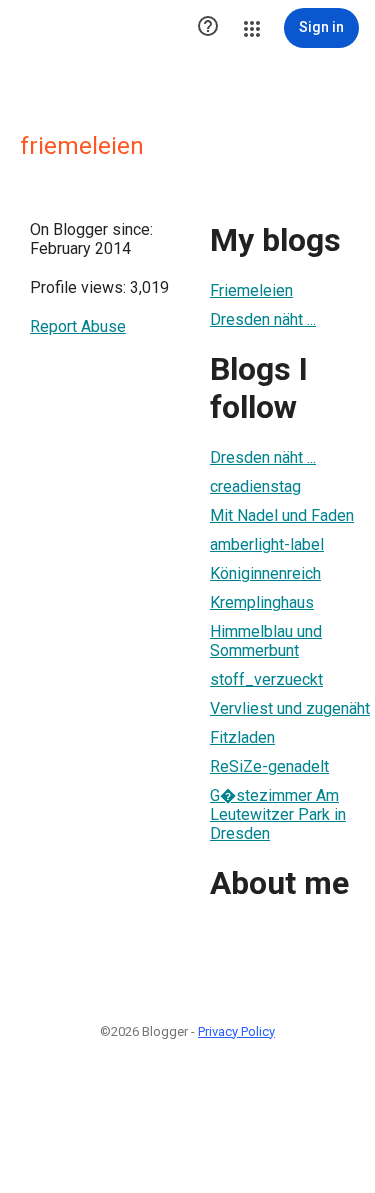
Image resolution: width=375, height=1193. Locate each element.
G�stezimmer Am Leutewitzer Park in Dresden (278, 814)
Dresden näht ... (263, 319)
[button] (208, 28)
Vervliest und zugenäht (290, 708)
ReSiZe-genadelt (269, 766)
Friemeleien (251, 290)
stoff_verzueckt (266, 679)
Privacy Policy (236, 1031)
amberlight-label (267, 544)
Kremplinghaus (262, 602)
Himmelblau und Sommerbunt (266, 641)
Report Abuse (78, 326)
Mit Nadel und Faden (282, 515)
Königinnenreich (265, 573)
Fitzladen (242, 737)
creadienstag (255, 486)
